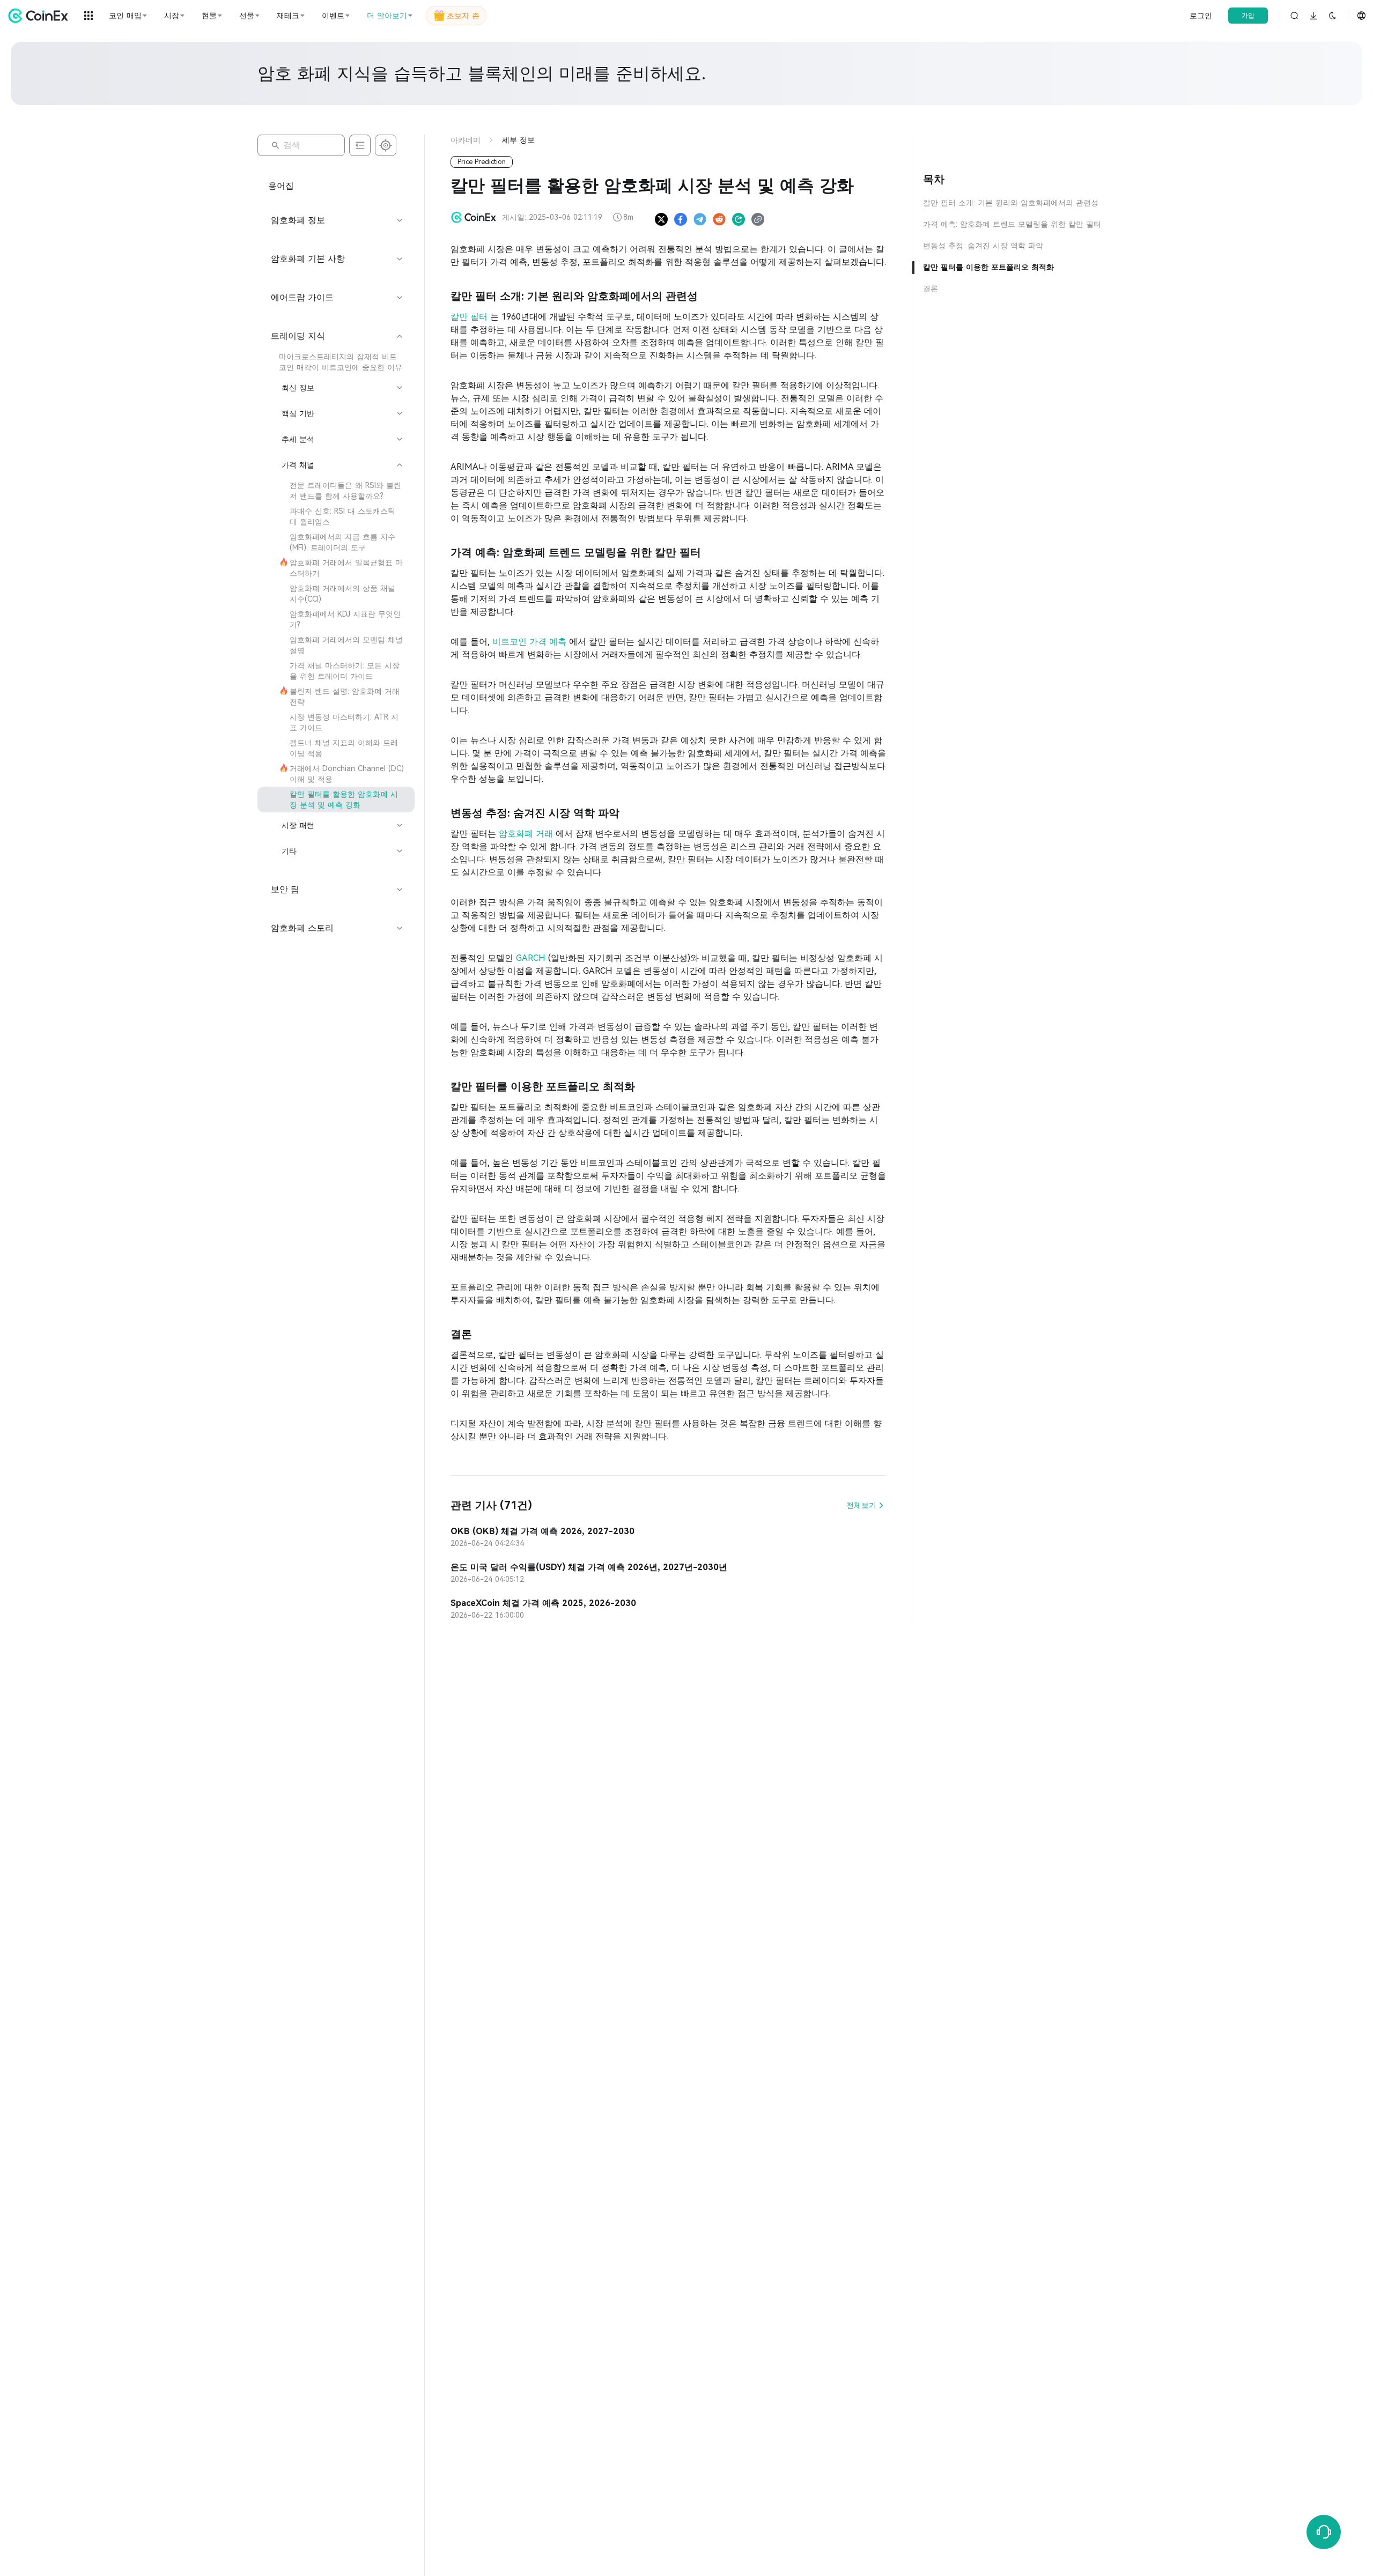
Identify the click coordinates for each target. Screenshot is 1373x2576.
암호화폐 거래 (527, 834)
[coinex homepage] (41, 16)
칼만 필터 (470, 317)
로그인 (1201, 16)
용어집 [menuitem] (281, 186)
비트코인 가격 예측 (531, 642)
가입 (1248, 16)
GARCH (532, 958)
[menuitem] (336, 362)
